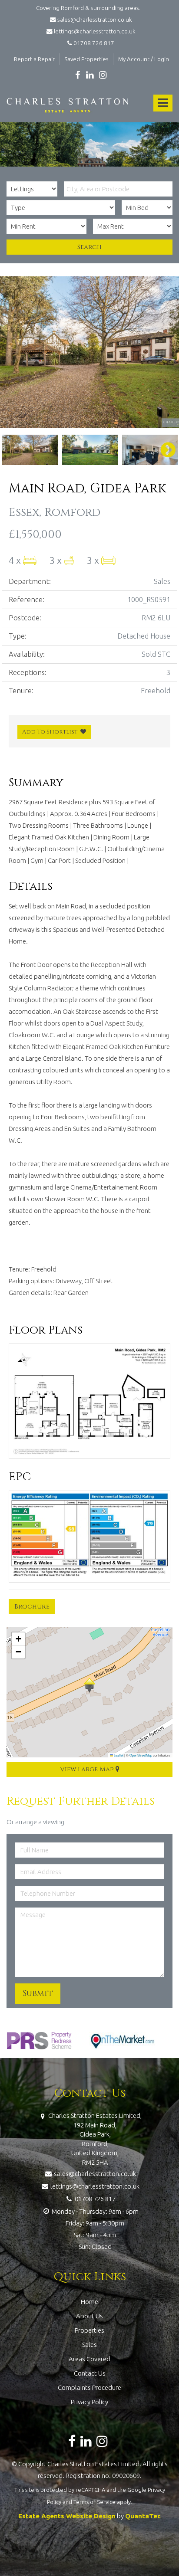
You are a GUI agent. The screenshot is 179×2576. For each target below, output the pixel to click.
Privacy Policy (89, 2402)
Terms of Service (94, 2502)
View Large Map (88, 1769)
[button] (89, 1685)
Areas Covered (89, 2359)
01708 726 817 (93, 43)
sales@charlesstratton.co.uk (94, 20)
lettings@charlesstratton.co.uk (94, 31)
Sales (89, 2345)
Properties (89, 2330)
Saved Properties (86, 59)
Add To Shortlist (50, 732)
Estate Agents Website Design (67, 2516)
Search (89, 247)
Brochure (32, 1607)
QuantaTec (143, 2516)
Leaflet (118, 1755)
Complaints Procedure (89, 2388)
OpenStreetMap (141, 1755)
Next (164, 352)
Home (89, 2302)
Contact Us (90, 2373)
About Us (89, 2316)
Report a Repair (34, 59)
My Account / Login (144, 59)
